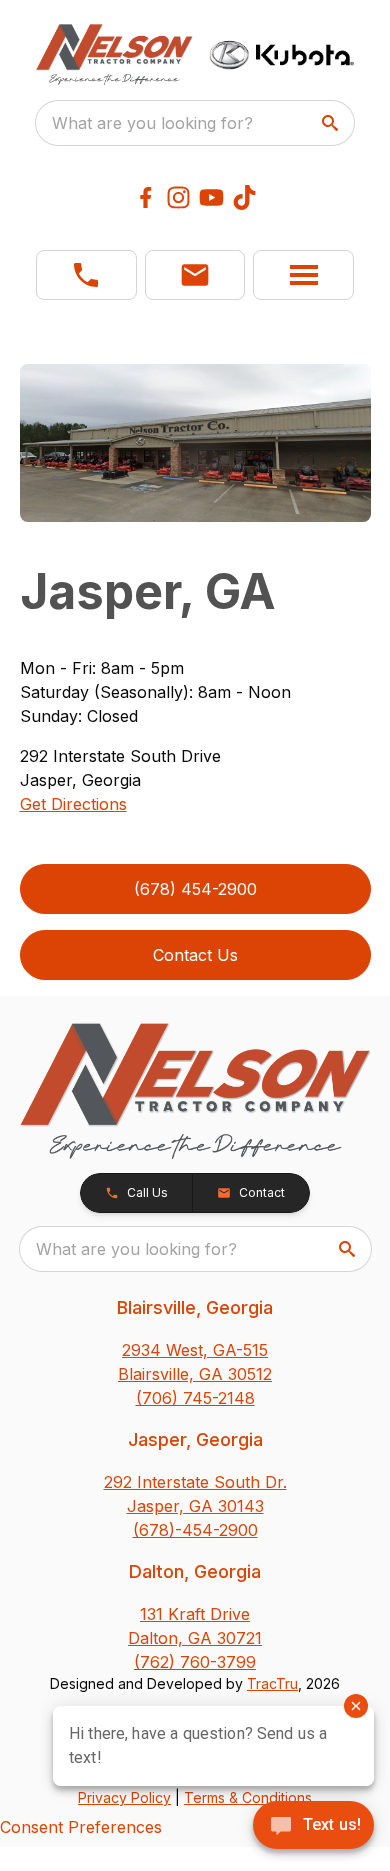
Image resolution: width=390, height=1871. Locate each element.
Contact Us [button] (195, 955)
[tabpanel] (195, 446)
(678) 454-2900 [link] (195, 889)
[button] (86, 275)
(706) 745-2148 (195, 1398)
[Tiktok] (244, 197)
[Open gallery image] (195, 443)
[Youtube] (211, 197)
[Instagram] (178, 197)
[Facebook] (145, 197)
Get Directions (73, 804)
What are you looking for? (152, 123)
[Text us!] (313, 1827)
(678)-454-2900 (195, 1530)
